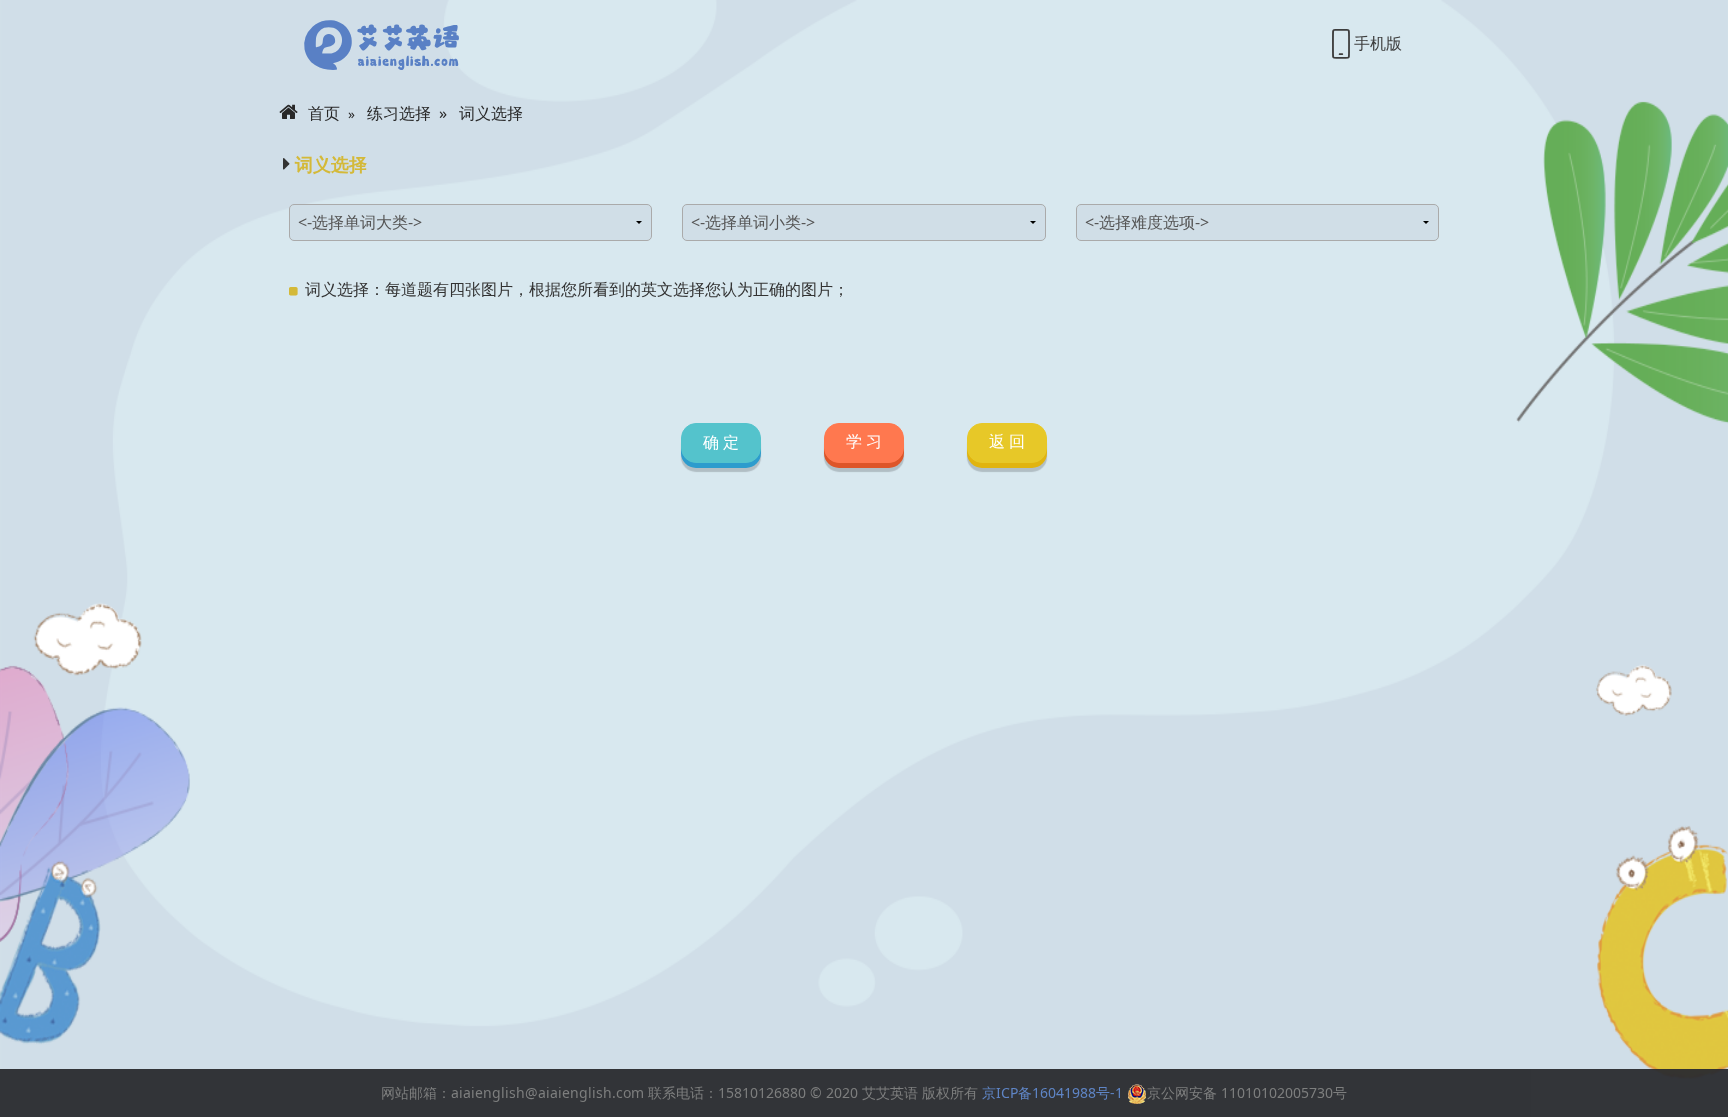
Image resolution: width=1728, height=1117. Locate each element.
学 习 (864, 441)
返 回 (1007, 441)
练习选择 (399, 113)
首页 (324, 113)
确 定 (721, 443)
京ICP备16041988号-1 (1052, 1092)
